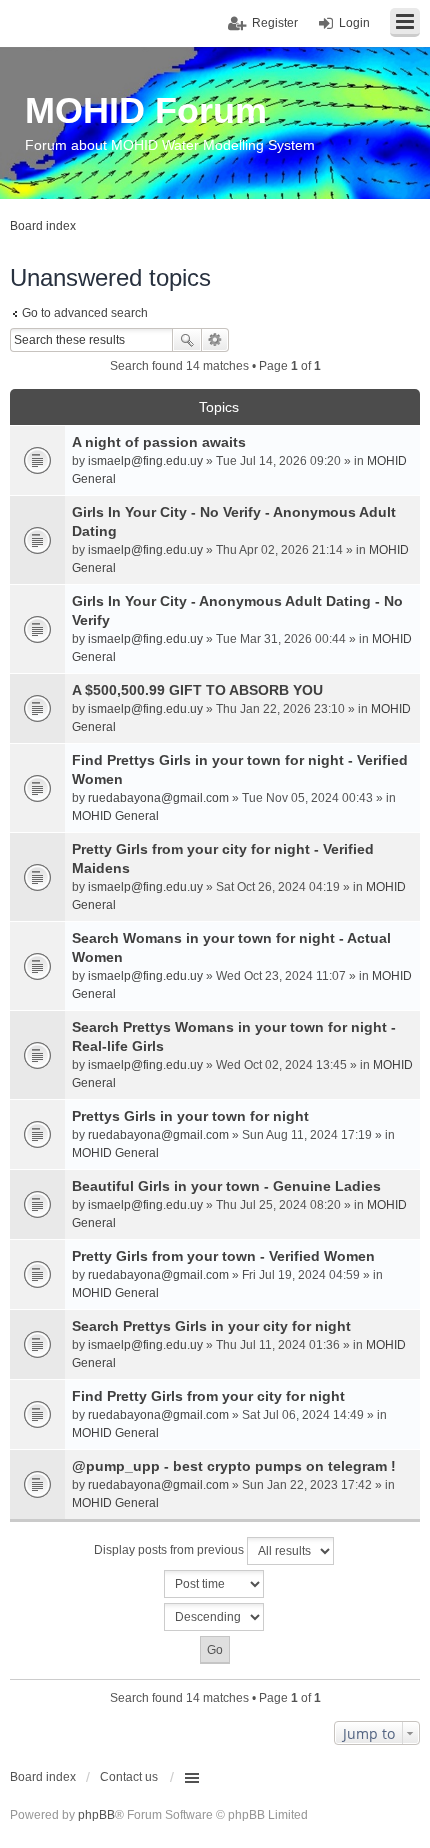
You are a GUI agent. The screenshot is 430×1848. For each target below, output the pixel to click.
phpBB (96, 1815)
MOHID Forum (146, 110)
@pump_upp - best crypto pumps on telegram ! (234, 1466)
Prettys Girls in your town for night (190, 1116)
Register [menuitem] (275, 23)
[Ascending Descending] (215, 1617)
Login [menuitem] (354, 23)
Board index (43, 1777)
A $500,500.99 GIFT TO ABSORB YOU (197, 690)
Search (187, 340)
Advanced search (215, 340)
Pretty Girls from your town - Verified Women (223, 1256)
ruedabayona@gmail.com (158, 798)
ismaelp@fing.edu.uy (145, 461)
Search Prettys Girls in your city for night (211, 1326)
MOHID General (115, 816)
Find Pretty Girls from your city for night (208, 1396)
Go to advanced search (85, 313)
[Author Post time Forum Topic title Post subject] (215, 1584)
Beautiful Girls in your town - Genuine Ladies (226, 1186)
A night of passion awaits (159, 442)
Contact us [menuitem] (129, 1777)
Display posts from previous (170, 1550)
